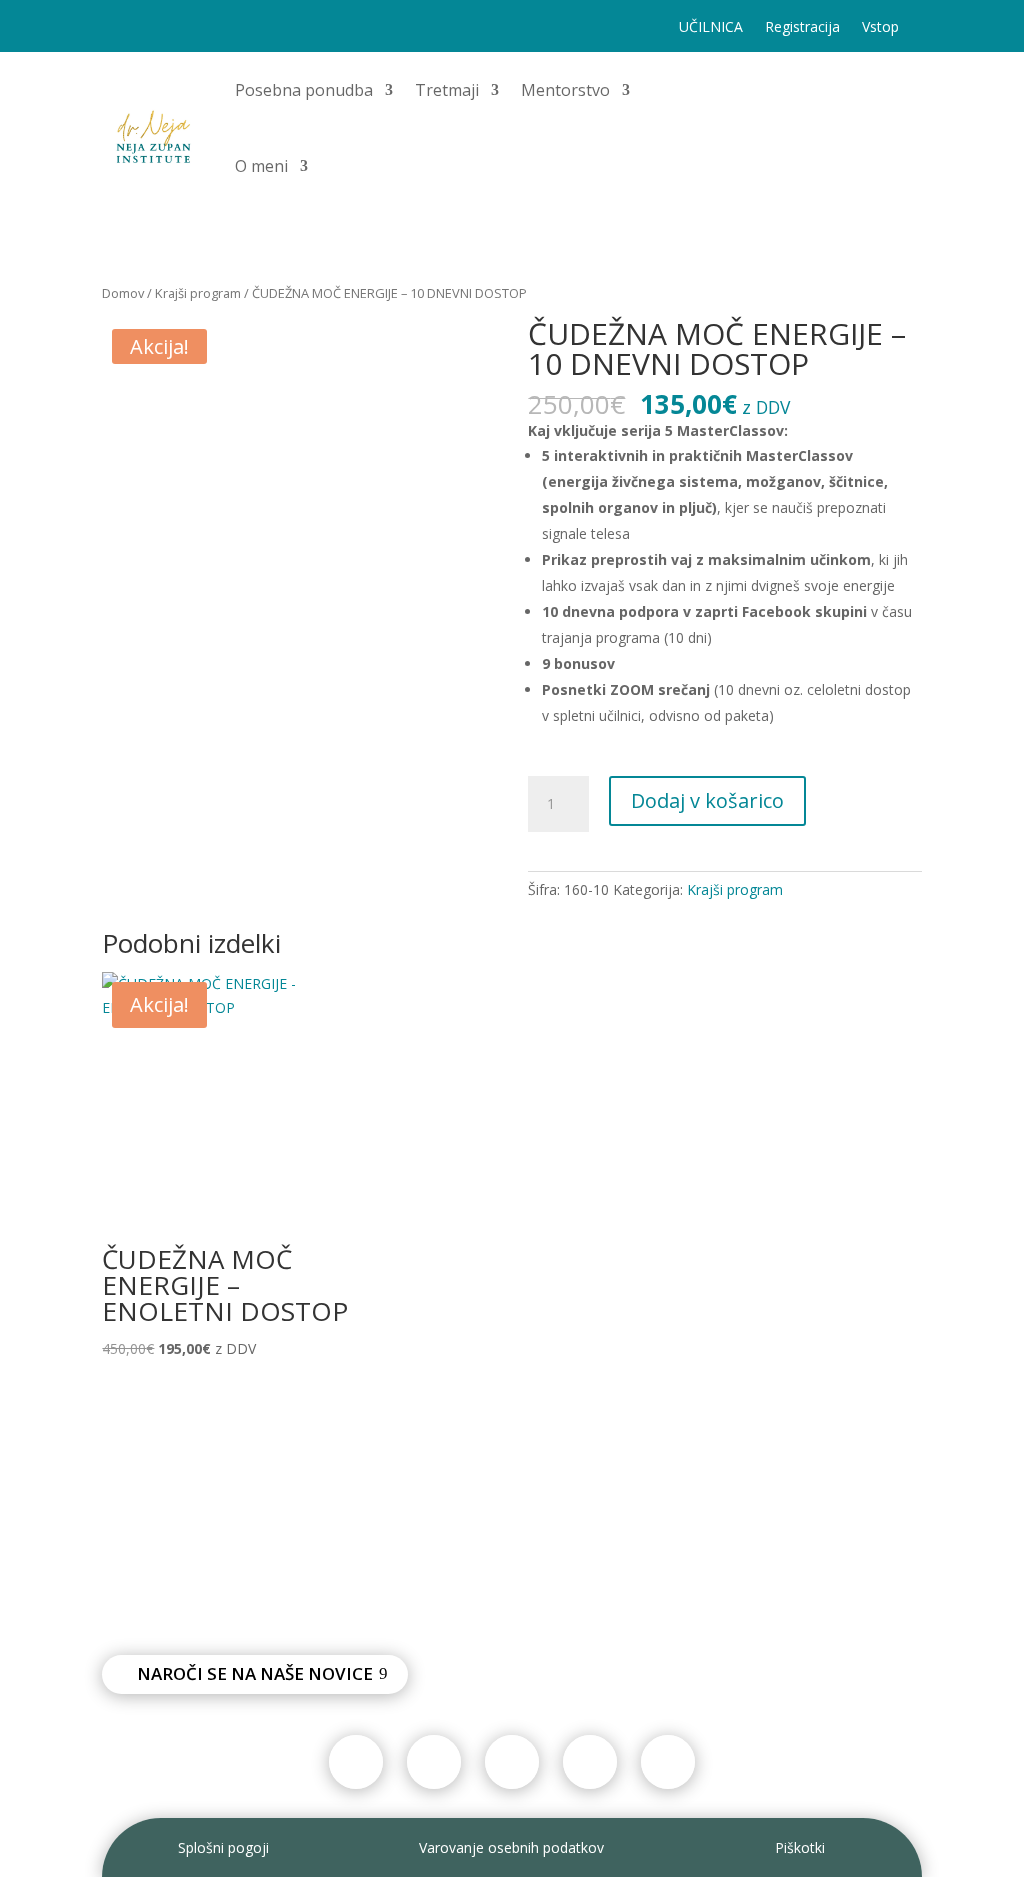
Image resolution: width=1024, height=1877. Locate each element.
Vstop (880, 28)
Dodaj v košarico (707, 800)
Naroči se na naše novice (255, 1673)
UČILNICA (711, 28)
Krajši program (198, 293)
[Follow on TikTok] (158, 28)
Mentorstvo (565, 90)
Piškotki (800, 1847)
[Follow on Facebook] (118, 28)
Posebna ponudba (304, 90)
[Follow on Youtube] (238, 28)
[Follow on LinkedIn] (278, 28)
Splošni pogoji (223, 1847)
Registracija (802, 28)
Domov (123, 293)
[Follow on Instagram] (198, 28)
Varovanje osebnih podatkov (511, 1847)
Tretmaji (447, 90)
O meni (261, 166)
